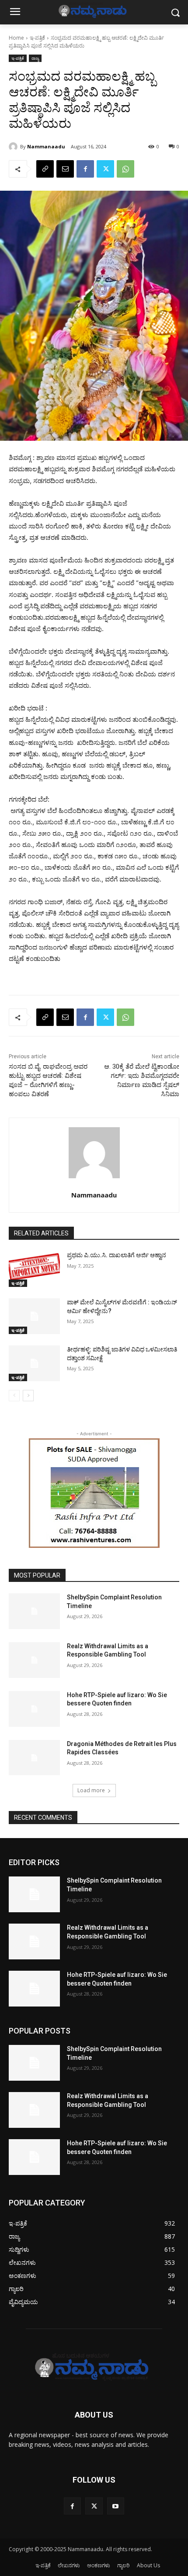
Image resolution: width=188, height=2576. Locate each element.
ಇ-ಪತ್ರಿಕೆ (37, 38)
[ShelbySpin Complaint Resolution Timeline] (34, 1611)
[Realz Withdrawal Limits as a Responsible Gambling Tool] (34, 1660)
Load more (91, 1790)
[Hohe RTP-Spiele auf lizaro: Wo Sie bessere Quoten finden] (34, 1709)
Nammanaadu (46, 146)
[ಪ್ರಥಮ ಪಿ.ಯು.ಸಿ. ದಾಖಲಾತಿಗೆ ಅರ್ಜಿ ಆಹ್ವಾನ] (34, 1269)
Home (16, 38)
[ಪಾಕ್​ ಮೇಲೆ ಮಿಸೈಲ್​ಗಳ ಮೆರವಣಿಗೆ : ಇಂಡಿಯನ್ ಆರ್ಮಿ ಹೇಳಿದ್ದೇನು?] (34, 1316)
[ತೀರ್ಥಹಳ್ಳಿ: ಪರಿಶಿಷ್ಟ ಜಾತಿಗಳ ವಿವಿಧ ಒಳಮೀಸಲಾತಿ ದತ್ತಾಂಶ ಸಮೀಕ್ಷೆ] (34, 1363)
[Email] (65, 169)
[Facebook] (85, 169)
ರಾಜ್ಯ (35, 58)
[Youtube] (116, 2506)
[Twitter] (105, 169)
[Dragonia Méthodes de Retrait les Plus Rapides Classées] (34, 1758)
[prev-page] (14, 1396)
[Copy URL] (45, 169)
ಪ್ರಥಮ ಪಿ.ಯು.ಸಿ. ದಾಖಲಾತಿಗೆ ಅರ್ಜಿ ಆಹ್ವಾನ (117, 1255)
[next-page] (28, 1396)
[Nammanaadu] (14, 147)
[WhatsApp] (125, 169)
